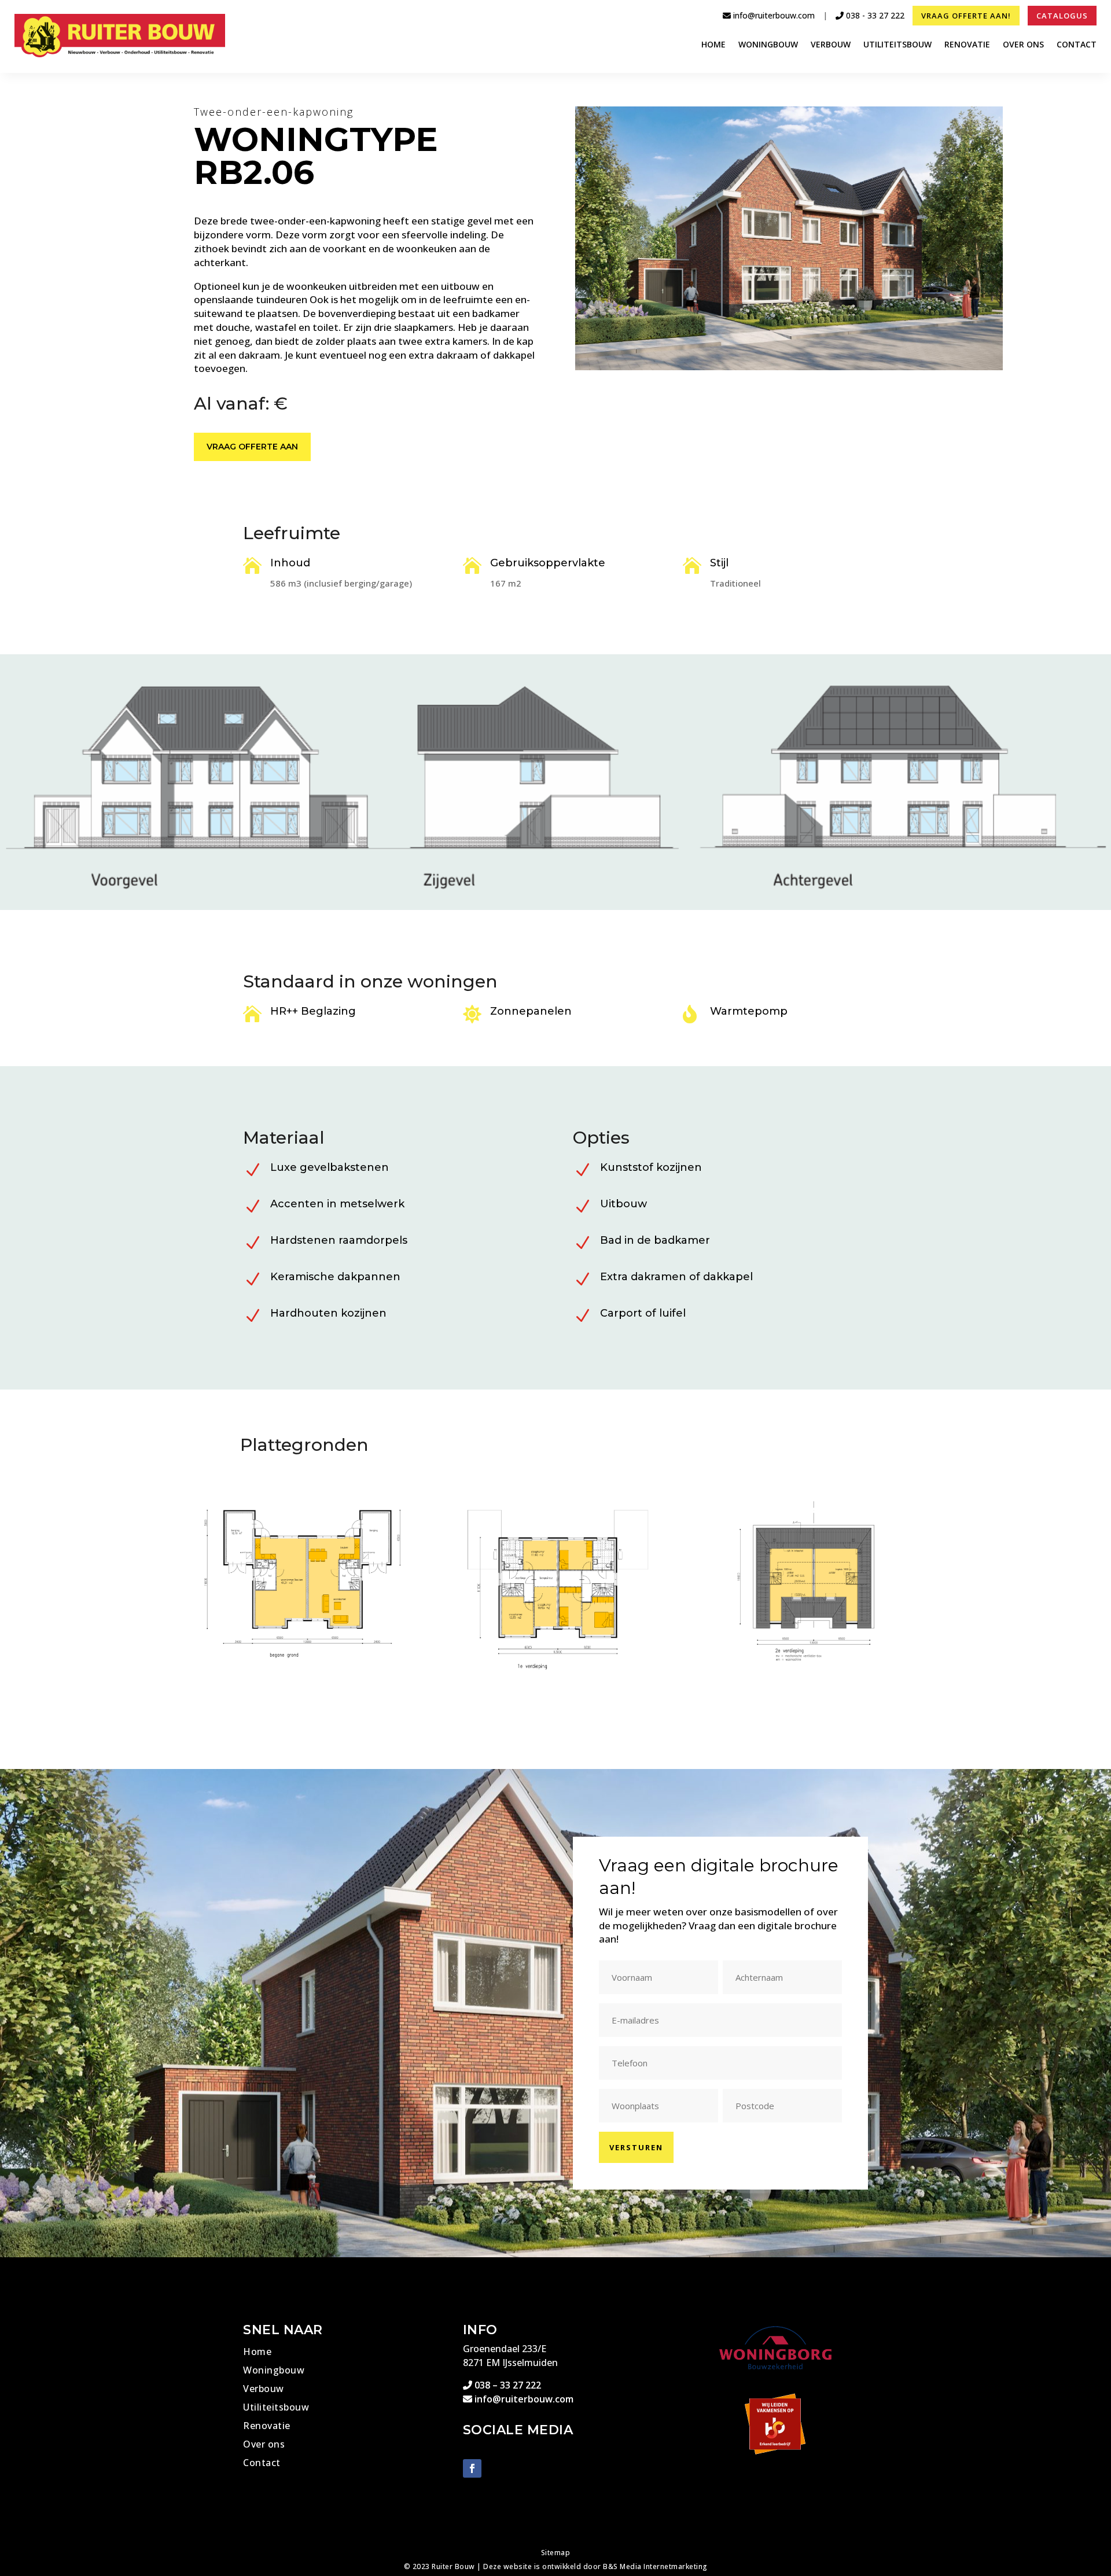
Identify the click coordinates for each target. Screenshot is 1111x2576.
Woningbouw (768, 45)
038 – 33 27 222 (507, 2385)
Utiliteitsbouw (897, 45)
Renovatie (967, 45)
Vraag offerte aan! (966, 16)
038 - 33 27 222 (874, 15)
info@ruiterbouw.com (773, 15)
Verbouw (831, 45)
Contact (1077, 45)
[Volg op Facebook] (472, 2468)
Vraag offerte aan (252, 447)
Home (713, 45)
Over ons (1023, 45)
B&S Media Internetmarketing (655, 2566)
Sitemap (556, 2553)
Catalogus (1062, 16)
